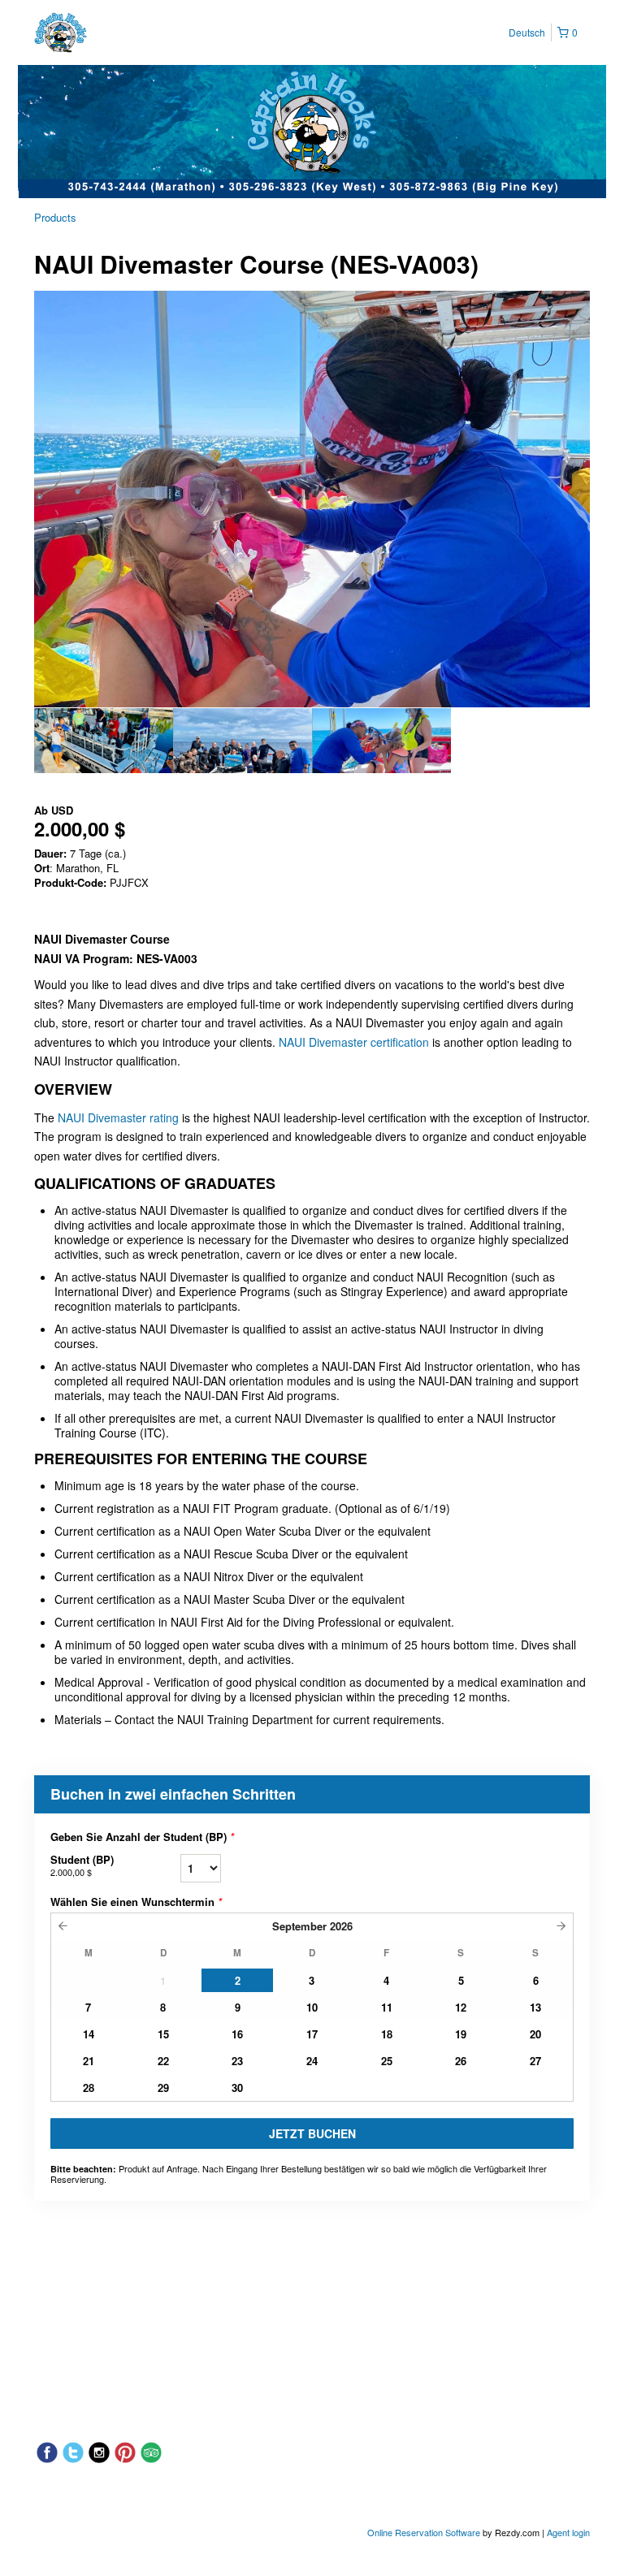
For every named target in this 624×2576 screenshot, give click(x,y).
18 (387, 2034)
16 (237, 2034)
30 (237, 2088)
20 (535, 2034)
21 (89, 2061)
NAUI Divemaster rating (118, 1117)
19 (461, 2034)
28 (89, 2088)
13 (535, 2007)
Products (55, 217)
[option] (104, 741)
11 (387, 2007)
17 (312, 2034)
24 (312, 2061)
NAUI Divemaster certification (354, 1042)
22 (163, 2061)
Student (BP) (82, 1865)
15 (163, 2034)
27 (535, 2061)
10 (312, 2007)
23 (237, 2061)
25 (387, 2061)
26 (461, 2061)
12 (461, 2007)
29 (163, 2088)
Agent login (568, 2532)
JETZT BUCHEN (312, 2133)
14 (89, 2034)
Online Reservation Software (424, 2532)
